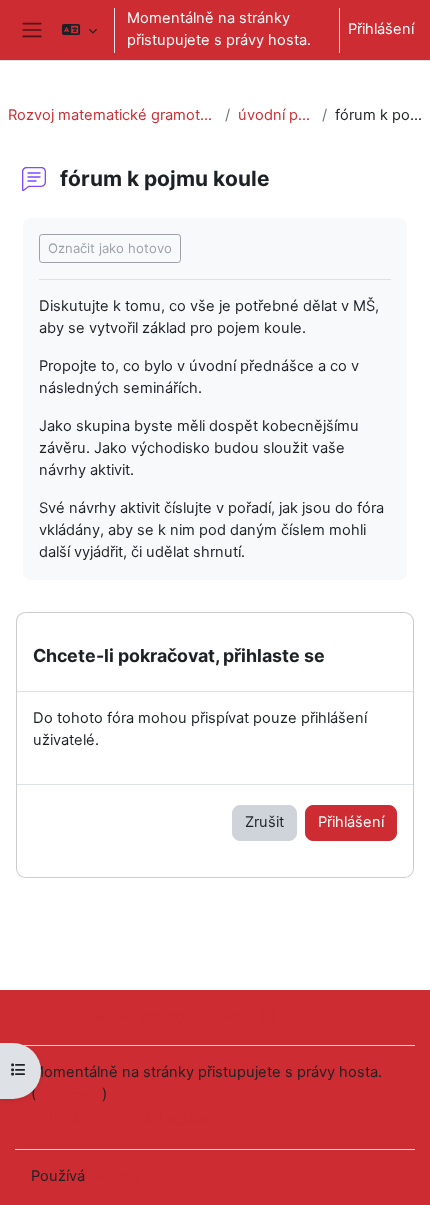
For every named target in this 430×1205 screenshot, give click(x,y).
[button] (78, 30)
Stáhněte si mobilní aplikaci (123, 1119)
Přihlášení (381, 29)
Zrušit (264, 822)
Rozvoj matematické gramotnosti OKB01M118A (112, 115)
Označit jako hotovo (110, 248)
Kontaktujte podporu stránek (156, 1016)
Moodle (115, 1176)
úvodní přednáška (276, 115)
